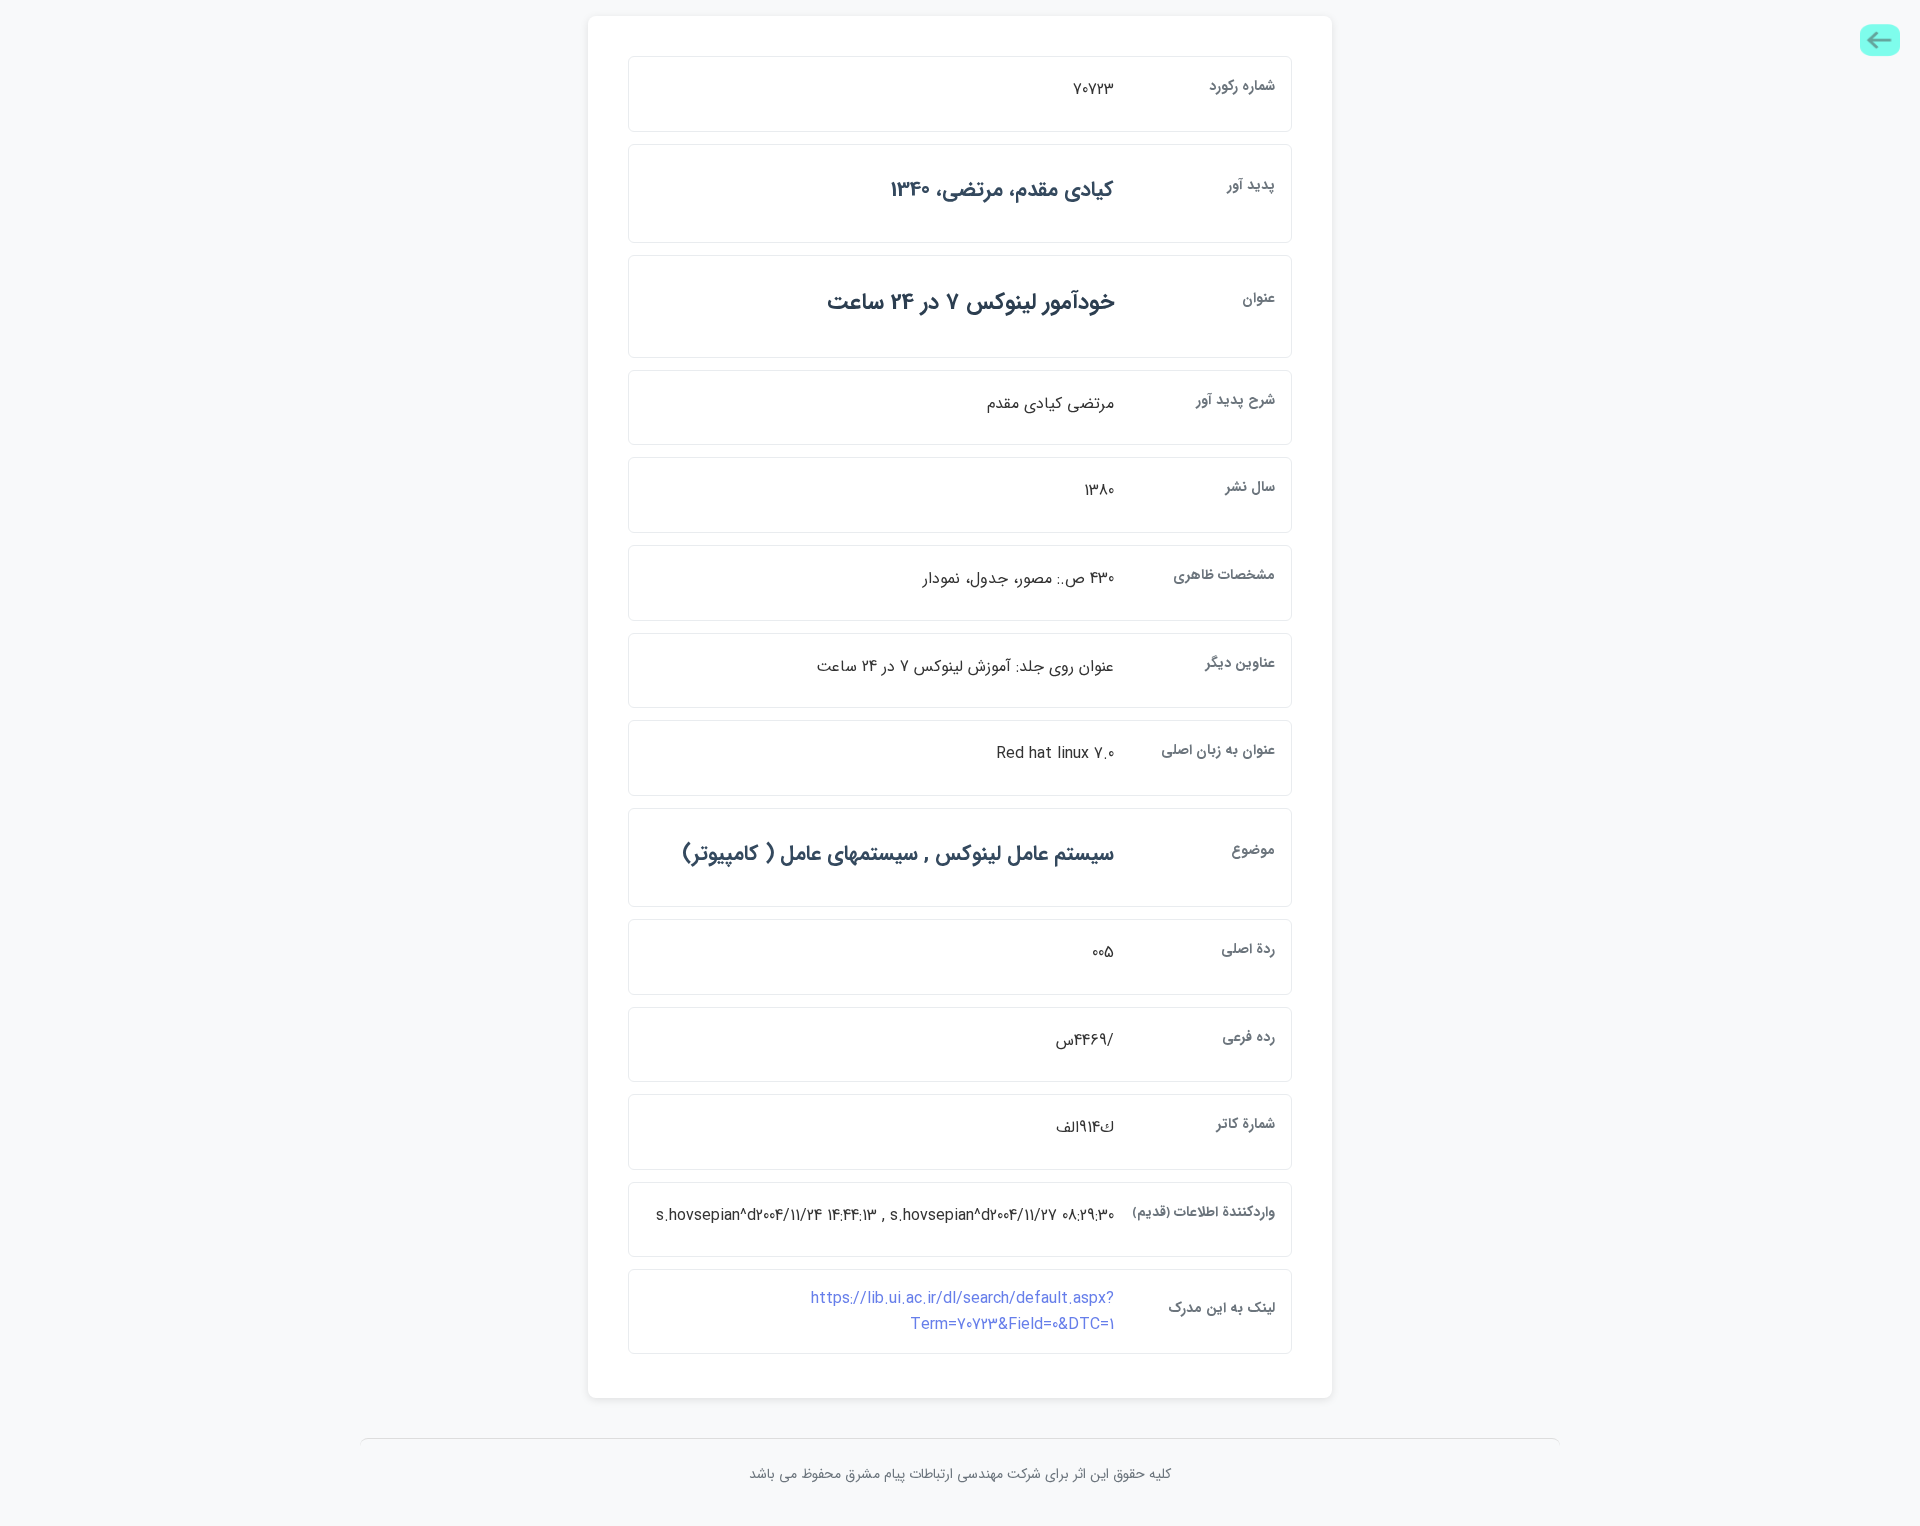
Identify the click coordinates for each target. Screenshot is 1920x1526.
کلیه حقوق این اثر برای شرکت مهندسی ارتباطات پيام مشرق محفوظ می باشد (960, 1474)
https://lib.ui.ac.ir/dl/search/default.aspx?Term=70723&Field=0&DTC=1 (962, 1311)
